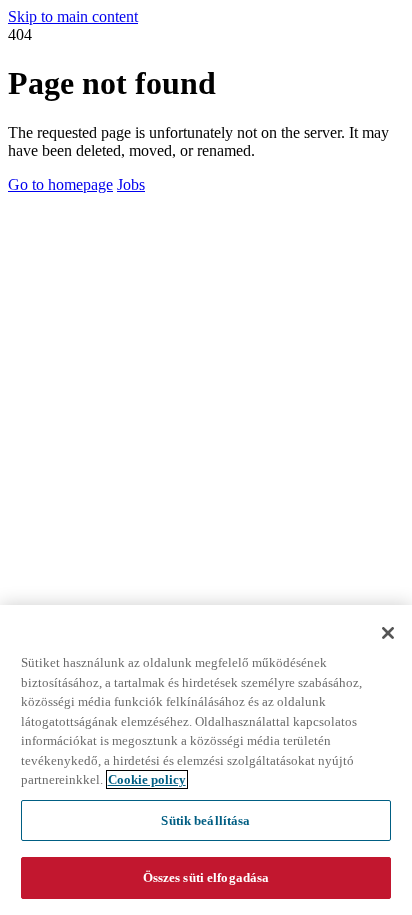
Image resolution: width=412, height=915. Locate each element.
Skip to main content (73, 16)
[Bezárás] (388, 633)
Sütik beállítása (205, 820)
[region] (206, 760)
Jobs (131, 184)
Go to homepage (60, 184)
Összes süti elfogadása (206, 877)
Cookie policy (147, 779)
